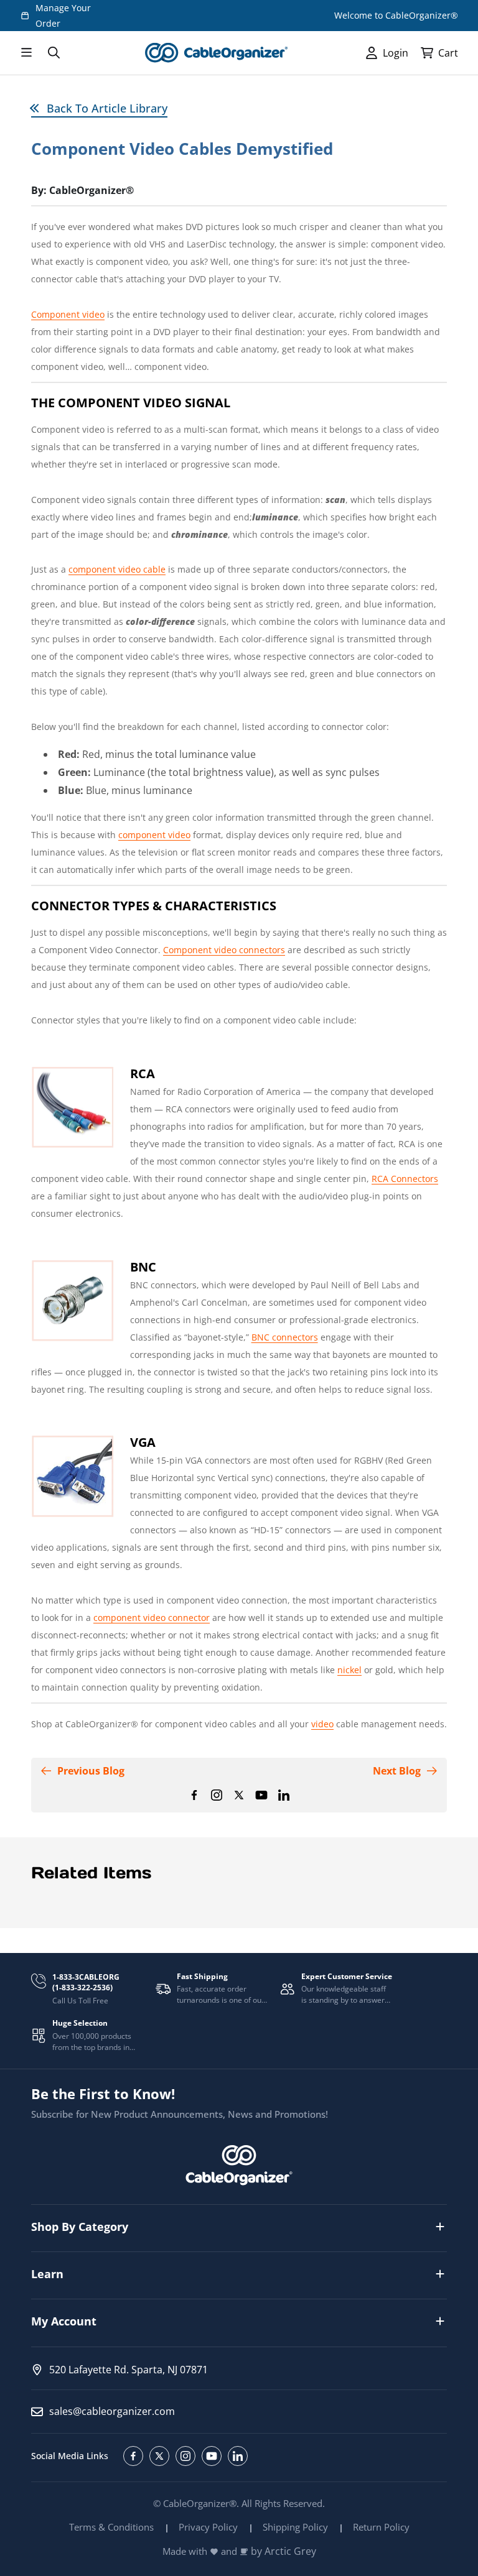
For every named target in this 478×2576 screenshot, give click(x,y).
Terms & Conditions (111, 2527)
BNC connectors (285, 1337)
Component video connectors (224, 950)
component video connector (152, 1618)
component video (154, 835)
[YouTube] (261, 1795)
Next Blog (397, 1771)
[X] (239, 1795)
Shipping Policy (295, 2527)
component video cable (117, 569)
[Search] (54, 53)
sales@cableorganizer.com (112, 2411)
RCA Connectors (405, 1179)
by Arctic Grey (284, 2551)
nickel (349, 1670)
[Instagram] (217, 1795)
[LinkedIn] (284, 1795)
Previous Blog (91, 1771)
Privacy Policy (208, 2527)
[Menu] (26, 53)
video (322, 1724)
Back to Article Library (107, 108)
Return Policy (381, 2527)
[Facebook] (194, 1795)
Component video (68, 314)
